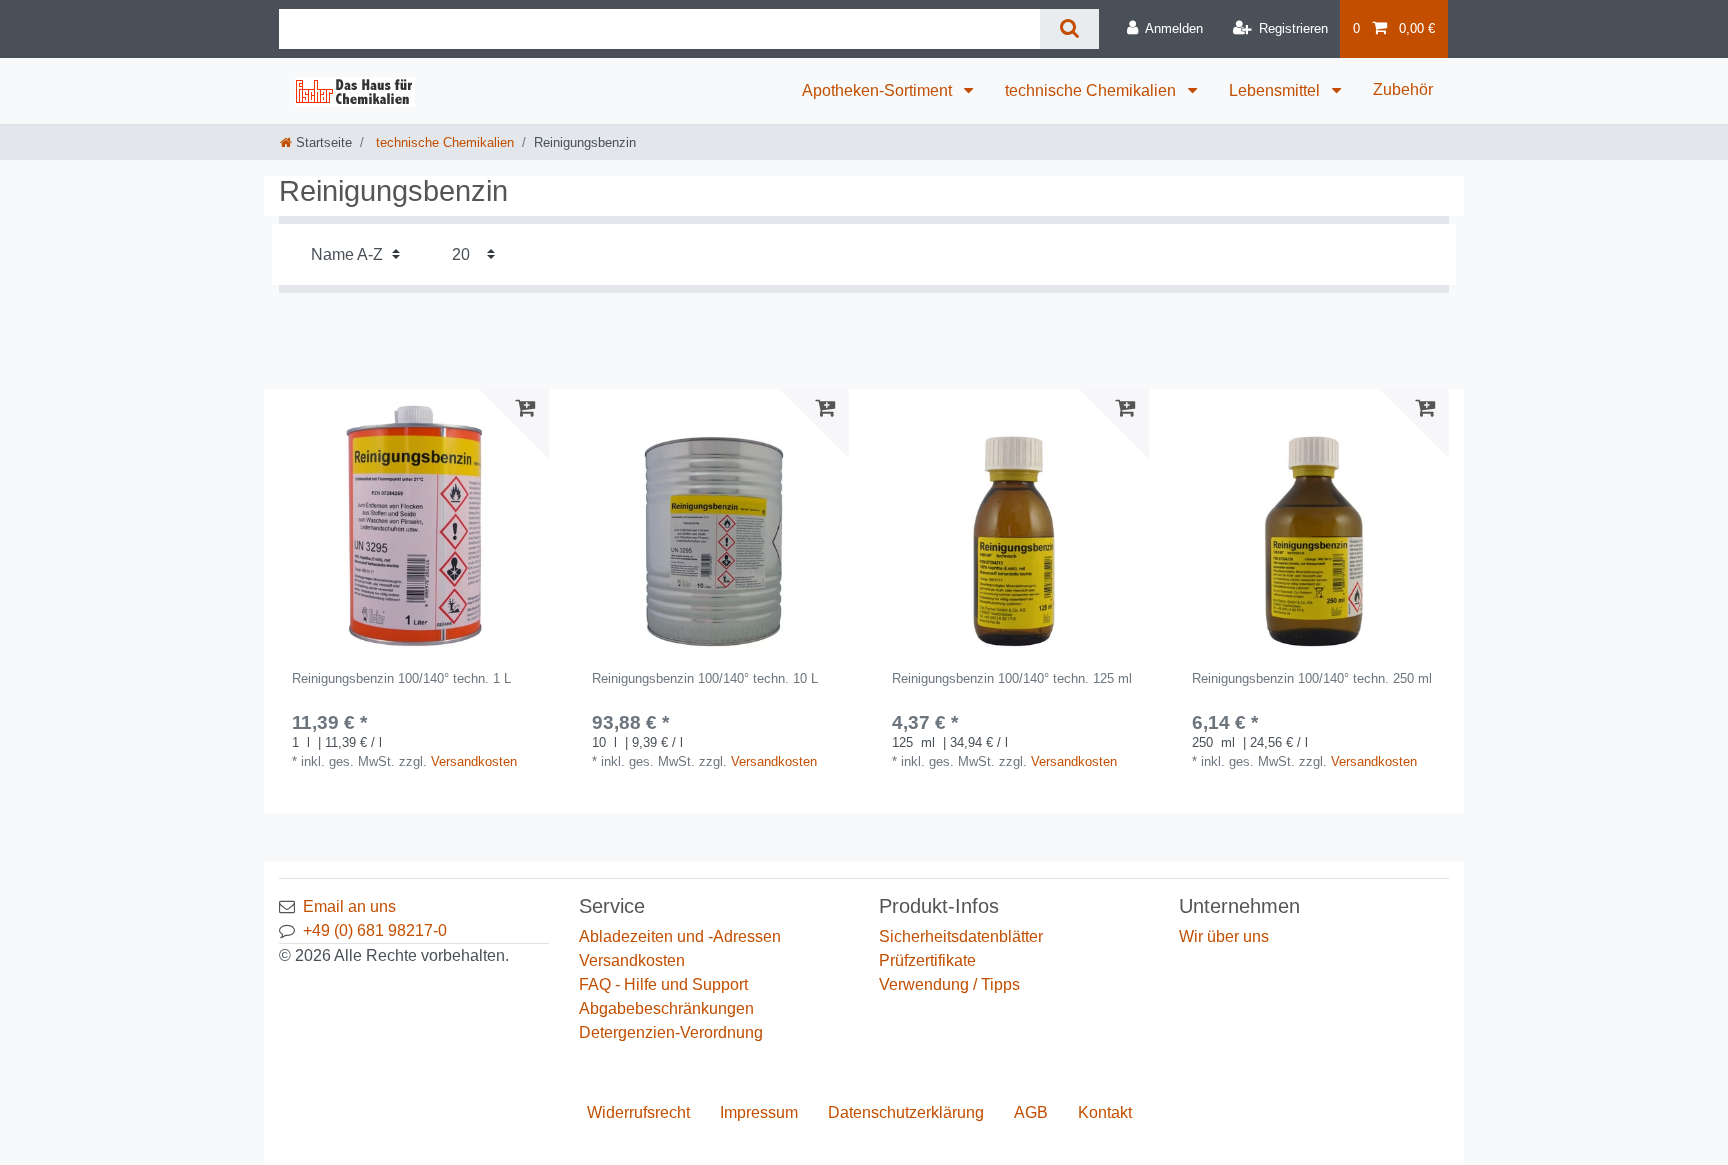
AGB (1031, 1112)
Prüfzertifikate (927, 960)
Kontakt (1105, 1112)
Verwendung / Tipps (949, 984)
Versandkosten (474, 761)
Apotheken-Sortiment (879, 90)
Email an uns (349, 906)
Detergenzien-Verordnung (671, 1032)
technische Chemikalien (1092, 90)
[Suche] (1069, 29)
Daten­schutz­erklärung (906, 1112)
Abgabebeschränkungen (666, 1008)
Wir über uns (1224, 936)
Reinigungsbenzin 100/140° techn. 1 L (401, 679)
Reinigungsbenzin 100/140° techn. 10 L (705, 679)
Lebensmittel (1276, 90)
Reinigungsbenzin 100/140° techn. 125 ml (1012, 679)
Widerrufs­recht (638, 1112)
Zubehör (1403, 89)
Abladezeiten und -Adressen (680, 936)
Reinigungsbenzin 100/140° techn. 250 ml (1312, 679)
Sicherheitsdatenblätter (961, 936)
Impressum (759, 1112)
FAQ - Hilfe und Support (663, 984)
